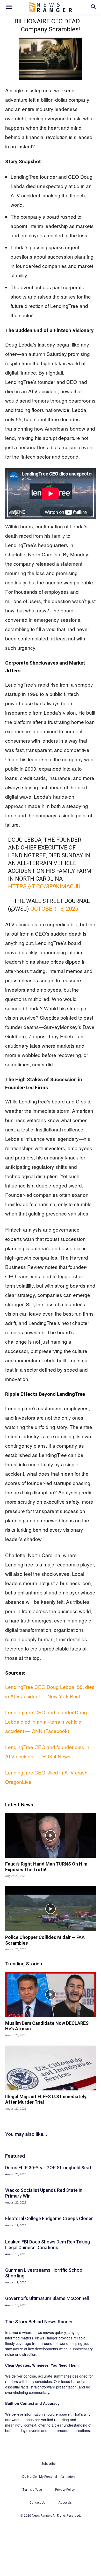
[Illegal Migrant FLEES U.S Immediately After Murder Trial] (51, 2068)
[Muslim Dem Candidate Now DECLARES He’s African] (51, 1995)
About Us (65, 2502)
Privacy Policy (65, 2489)
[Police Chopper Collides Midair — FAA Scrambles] (51, 1909)
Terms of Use (32, 2489)
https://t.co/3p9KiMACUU (44, 886)
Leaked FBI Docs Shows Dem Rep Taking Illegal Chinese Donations (48, 2245)
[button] (9, 7)
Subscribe (49, 2464)
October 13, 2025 (54, 909)
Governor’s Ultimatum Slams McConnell (47, 2298)
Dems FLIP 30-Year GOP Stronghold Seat (48, 2168)
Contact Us (37, 2502)
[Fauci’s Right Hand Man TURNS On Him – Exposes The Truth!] (51, 1835)
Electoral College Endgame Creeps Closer (49, 2218)
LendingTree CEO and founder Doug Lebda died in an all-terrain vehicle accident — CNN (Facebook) (46, 1721)
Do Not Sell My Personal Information (48, 2477)
